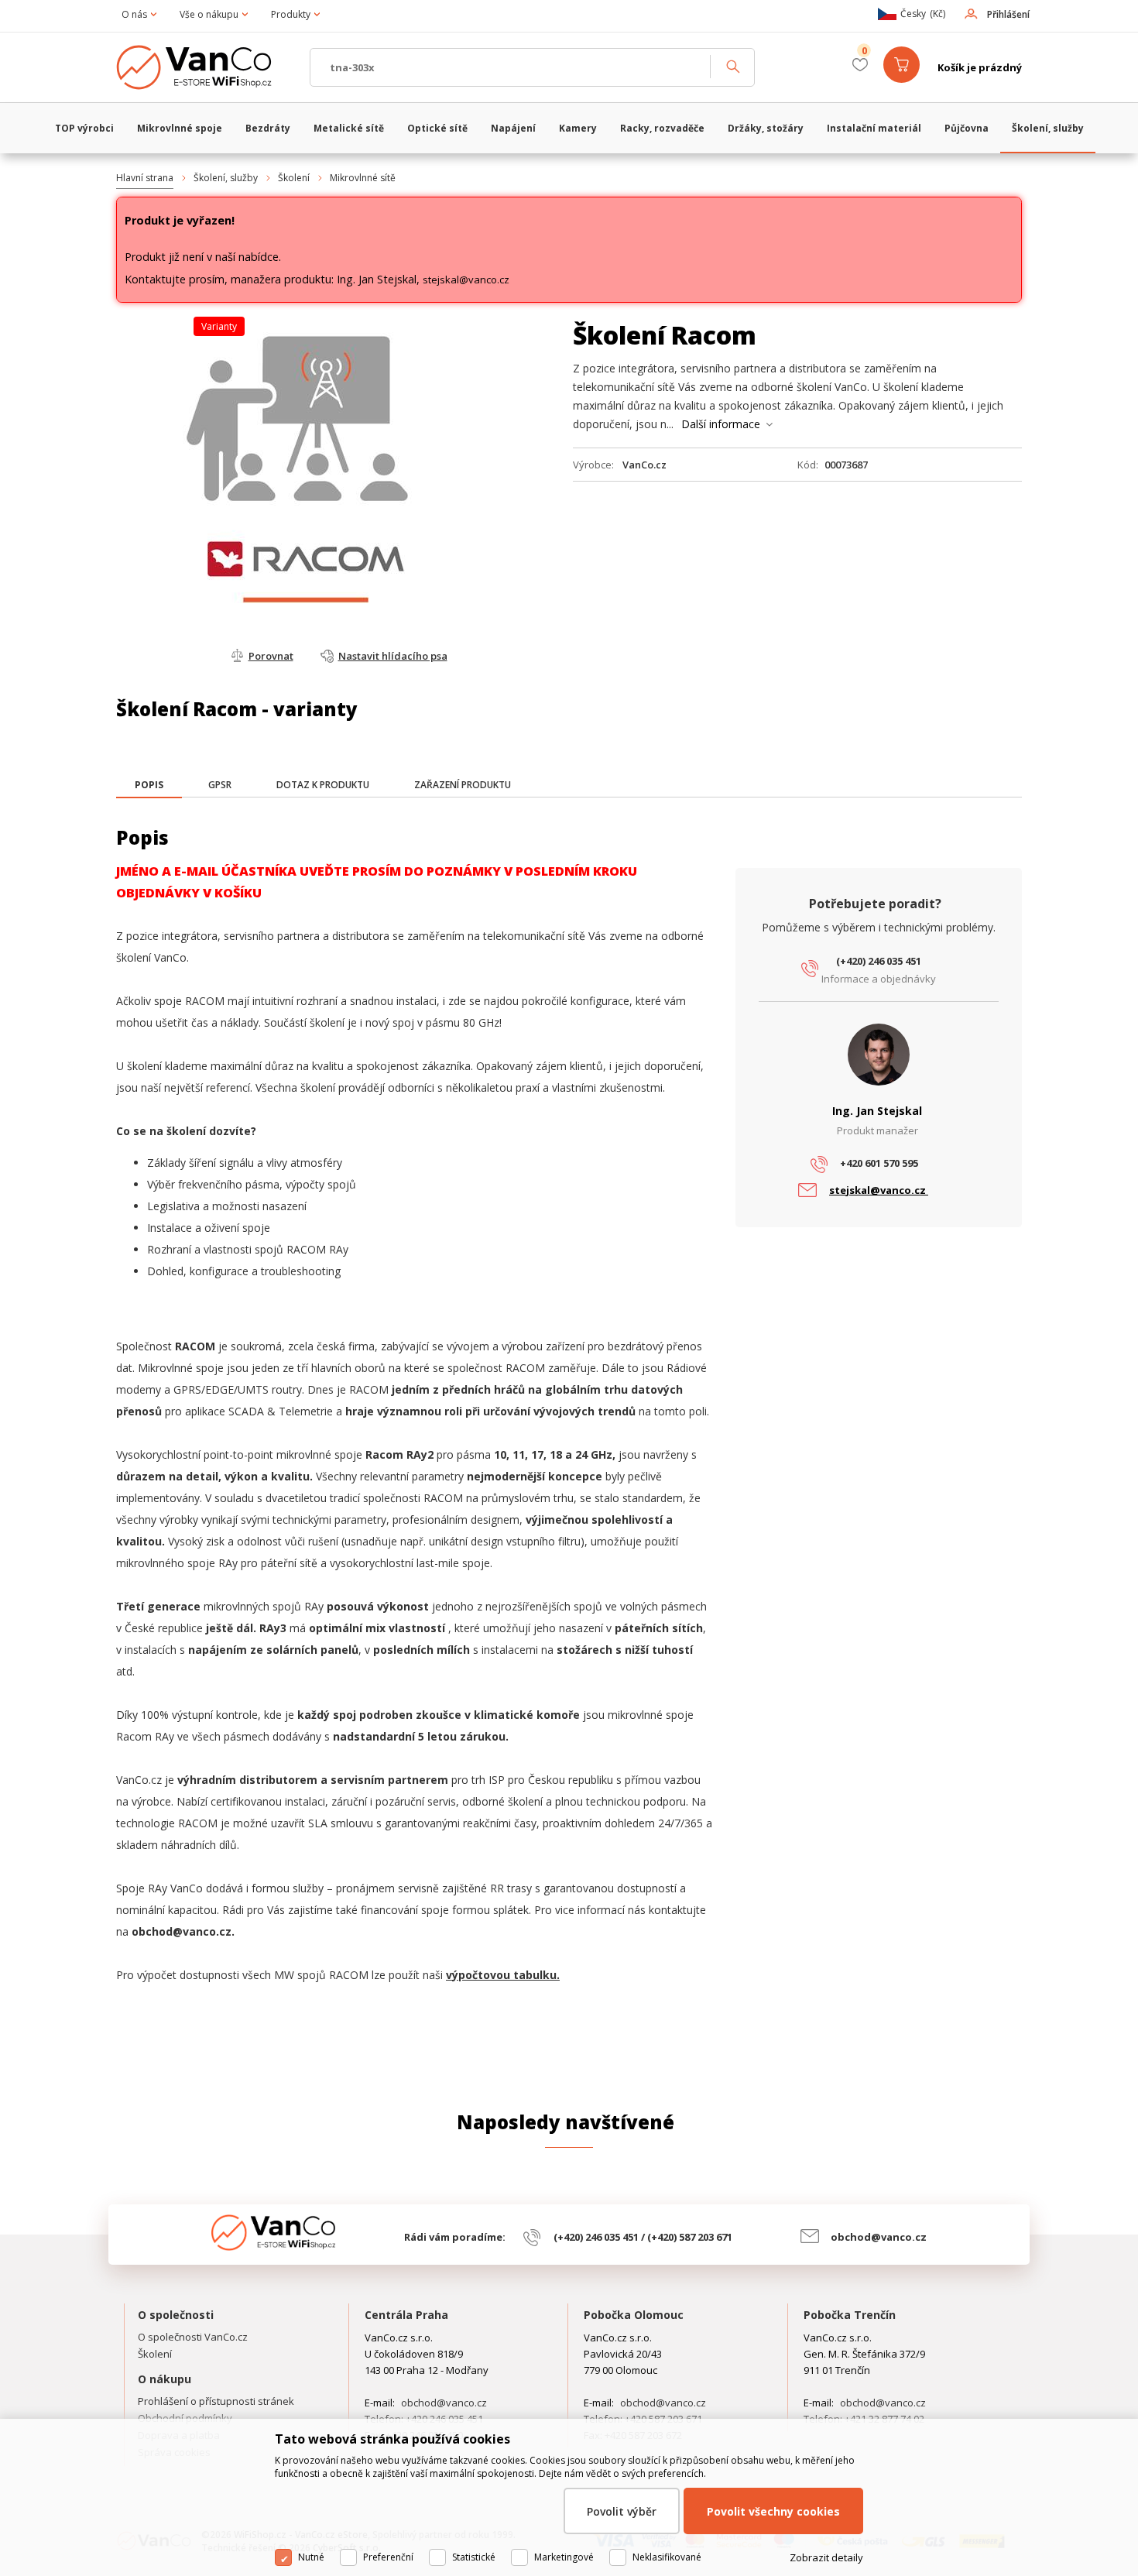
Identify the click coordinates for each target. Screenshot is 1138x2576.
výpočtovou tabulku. (503, 1975)
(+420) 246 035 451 (879, 961)
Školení (294, 178)
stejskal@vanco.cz (466, 280)
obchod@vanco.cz (879, 2237)
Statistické (474, 2557)
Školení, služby (226, 178)
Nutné (311, 2557)
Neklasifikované (667, 2557)
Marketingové (564, 2557)
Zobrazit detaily (826, 2557)
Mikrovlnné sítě (363, 178)
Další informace (721, 424)
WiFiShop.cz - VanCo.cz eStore (205, 67)
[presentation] (149, 785)
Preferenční (388, 2557)
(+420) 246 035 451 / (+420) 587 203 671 (643, 2237)
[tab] (149, 786)
